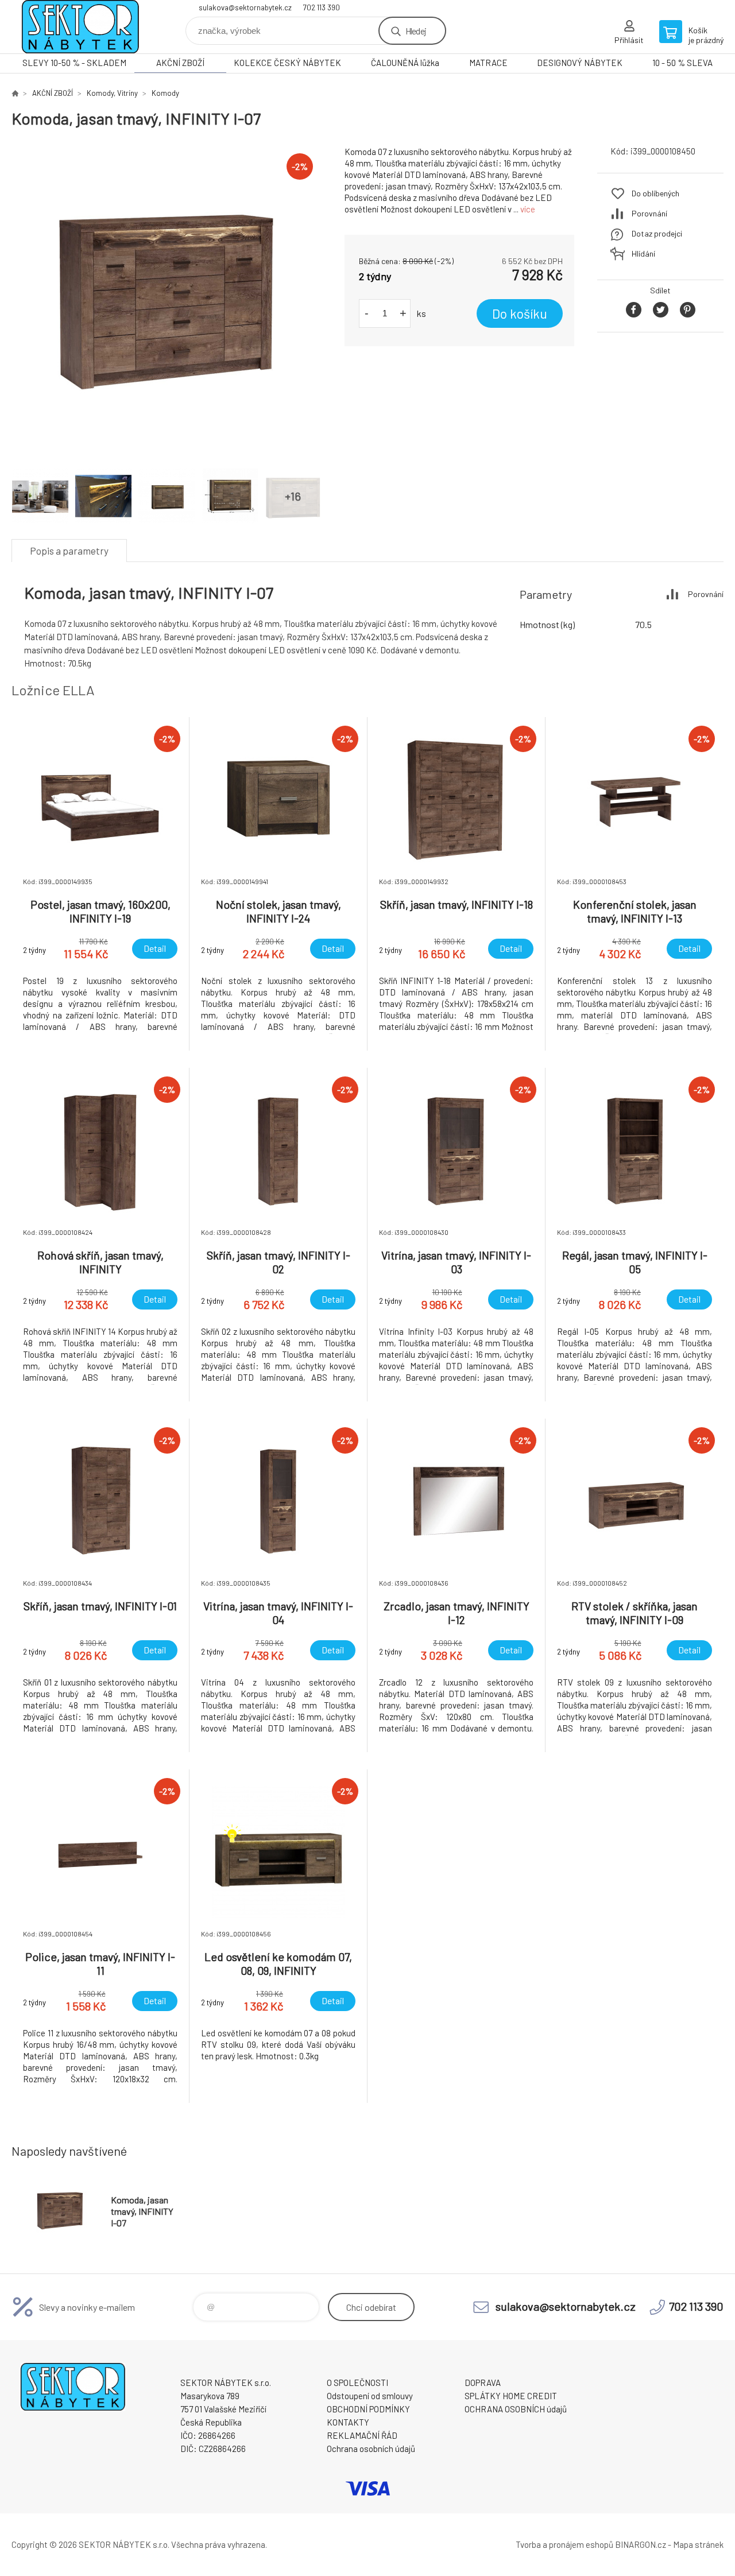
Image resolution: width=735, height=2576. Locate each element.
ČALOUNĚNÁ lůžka (405, 63)
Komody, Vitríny (112, 93)
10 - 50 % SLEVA (682, 63)
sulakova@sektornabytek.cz (245, 7)
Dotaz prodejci (657, 233)
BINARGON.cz (641, 2544)
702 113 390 (322, 7)
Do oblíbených (655, 193)
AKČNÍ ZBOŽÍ (180, 63)
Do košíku (520, 313)
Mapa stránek (698, 2544)
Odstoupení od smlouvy (370, 2396)
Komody (165, 93)
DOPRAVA (483, 2383)
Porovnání (649, 213)
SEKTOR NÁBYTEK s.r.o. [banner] (80, 27)
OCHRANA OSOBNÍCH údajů (516, 2409)
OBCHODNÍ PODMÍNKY (368, 2409)
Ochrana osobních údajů (371, 2449)
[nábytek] (15, 93)
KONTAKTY (348, 2422)
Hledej (416, 31)
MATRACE (488, 63)
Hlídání (643, 253)
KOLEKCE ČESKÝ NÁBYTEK (287, 63)
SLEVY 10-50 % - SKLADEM (74, 63)
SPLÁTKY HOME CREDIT (511, 2396)
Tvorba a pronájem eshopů (564, 2544)
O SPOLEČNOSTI (357, 2383)
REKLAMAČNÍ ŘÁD (362, 2435)
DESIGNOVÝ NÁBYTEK (580, 63)
